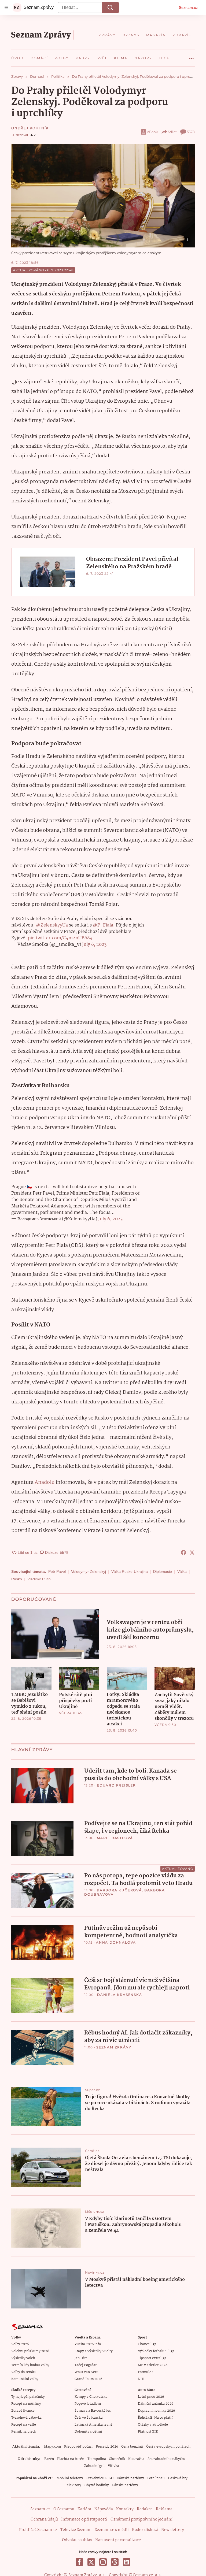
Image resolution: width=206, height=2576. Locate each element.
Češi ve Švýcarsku (89, 2418)
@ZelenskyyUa (52, 925)
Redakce (145, 2509)
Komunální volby (25, 2379)
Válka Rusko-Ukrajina (130, 1571)
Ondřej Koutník (30, 128)
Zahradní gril (94, 2466)
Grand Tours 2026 (88, 2379)
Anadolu (45, 1482)
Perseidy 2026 (107, 2447)
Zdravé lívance (23, 2411)
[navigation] (6, 8)
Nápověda (104, 2509)
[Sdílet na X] (192, 1552)
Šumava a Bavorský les (93, 2411)
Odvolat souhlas (77, 2540)
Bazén (49, 2459)
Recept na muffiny (26, 2404)
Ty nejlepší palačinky (28, 2397)
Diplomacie (163, 1571)
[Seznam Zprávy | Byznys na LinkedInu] (127, 2562)
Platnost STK (148, 2432)
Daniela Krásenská (120, 1995)
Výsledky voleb (23, 2358)
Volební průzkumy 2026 (30, 2351)
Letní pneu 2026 (151, 2397)
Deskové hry (178, 2478)
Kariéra (84, 2509)
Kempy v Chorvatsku (91, 2397)
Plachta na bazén (71, 2459)
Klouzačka (136, 2459)
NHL (141, 2379)
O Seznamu (64, 2509)
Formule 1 (146, 2372)
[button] (103, 196)
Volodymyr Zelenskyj (89, 1571)
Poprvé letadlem (88, 2404)
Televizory (73, 2485)
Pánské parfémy (125, 2485)
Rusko (17, 1579)
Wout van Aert (86, 2372)
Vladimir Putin (39, 1579)
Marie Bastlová (115, 1838)
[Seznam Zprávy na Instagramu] (103, 2562)
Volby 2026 (20, 2344)
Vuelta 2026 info (88, 2344)
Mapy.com (52, 2447)
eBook (152, 132)
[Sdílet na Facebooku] (183, 1552)
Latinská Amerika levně (93, 2425)
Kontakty (125, 2509)
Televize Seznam (76, 2530)
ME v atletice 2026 (153, 2365)
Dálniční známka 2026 (156, 2404)
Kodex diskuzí (145, 2530)
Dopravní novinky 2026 (156, 2411)
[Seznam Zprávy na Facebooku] (79, 2562)
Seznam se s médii (112, 2530)
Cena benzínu (132, 2447)
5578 (191, 132)
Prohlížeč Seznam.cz (38, 2530)
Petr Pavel (57, 1571)
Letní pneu (156, 2478)
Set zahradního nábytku (166, 2459)
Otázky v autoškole (153, 2425)
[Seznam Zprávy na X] (91, 2562)
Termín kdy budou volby (30, 2365)
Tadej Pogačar (86, 2365)
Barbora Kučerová (119, 1890)
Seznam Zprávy (114, 2047)
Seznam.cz (188, 8)
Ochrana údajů (44, 2519)
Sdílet (172, 132)
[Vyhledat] (110, 8)
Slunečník (117, 2459)
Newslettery (173, 2530)
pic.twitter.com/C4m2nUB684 (60, 938)
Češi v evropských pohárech (168, 2447)
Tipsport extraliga (152, 2358)
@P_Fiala (103, 925)
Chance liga (147, 2344)
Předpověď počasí (78, 2447)
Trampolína (97, 2459)
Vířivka (113, 2466)
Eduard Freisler (116, 1785)
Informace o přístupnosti (84, 2519)
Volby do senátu (24, 2372)
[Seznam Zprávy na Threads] (115, 2562)
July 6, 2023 (94, 945)
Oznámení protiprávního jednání (141, 2519)
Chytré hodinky (97, 2485)
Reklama (164, 2509)
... (192, 56)
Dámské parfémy (130, 2478)
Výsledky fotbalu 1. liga (156, 2351)
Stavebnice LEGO (100, 2478)
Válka (182, 1571)
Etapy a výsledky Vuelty (94, 2351)
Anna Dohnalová (116, 1942)
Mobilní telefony (70, 2478)
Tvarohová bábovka (26, 2418)
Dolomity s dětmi (88, 2432)
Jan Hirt (81, 2358)
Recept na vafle (24, 2425)
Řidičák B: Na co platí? (155, 2418)
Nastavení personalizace (118, 2540)
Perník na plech (24, 2432)
